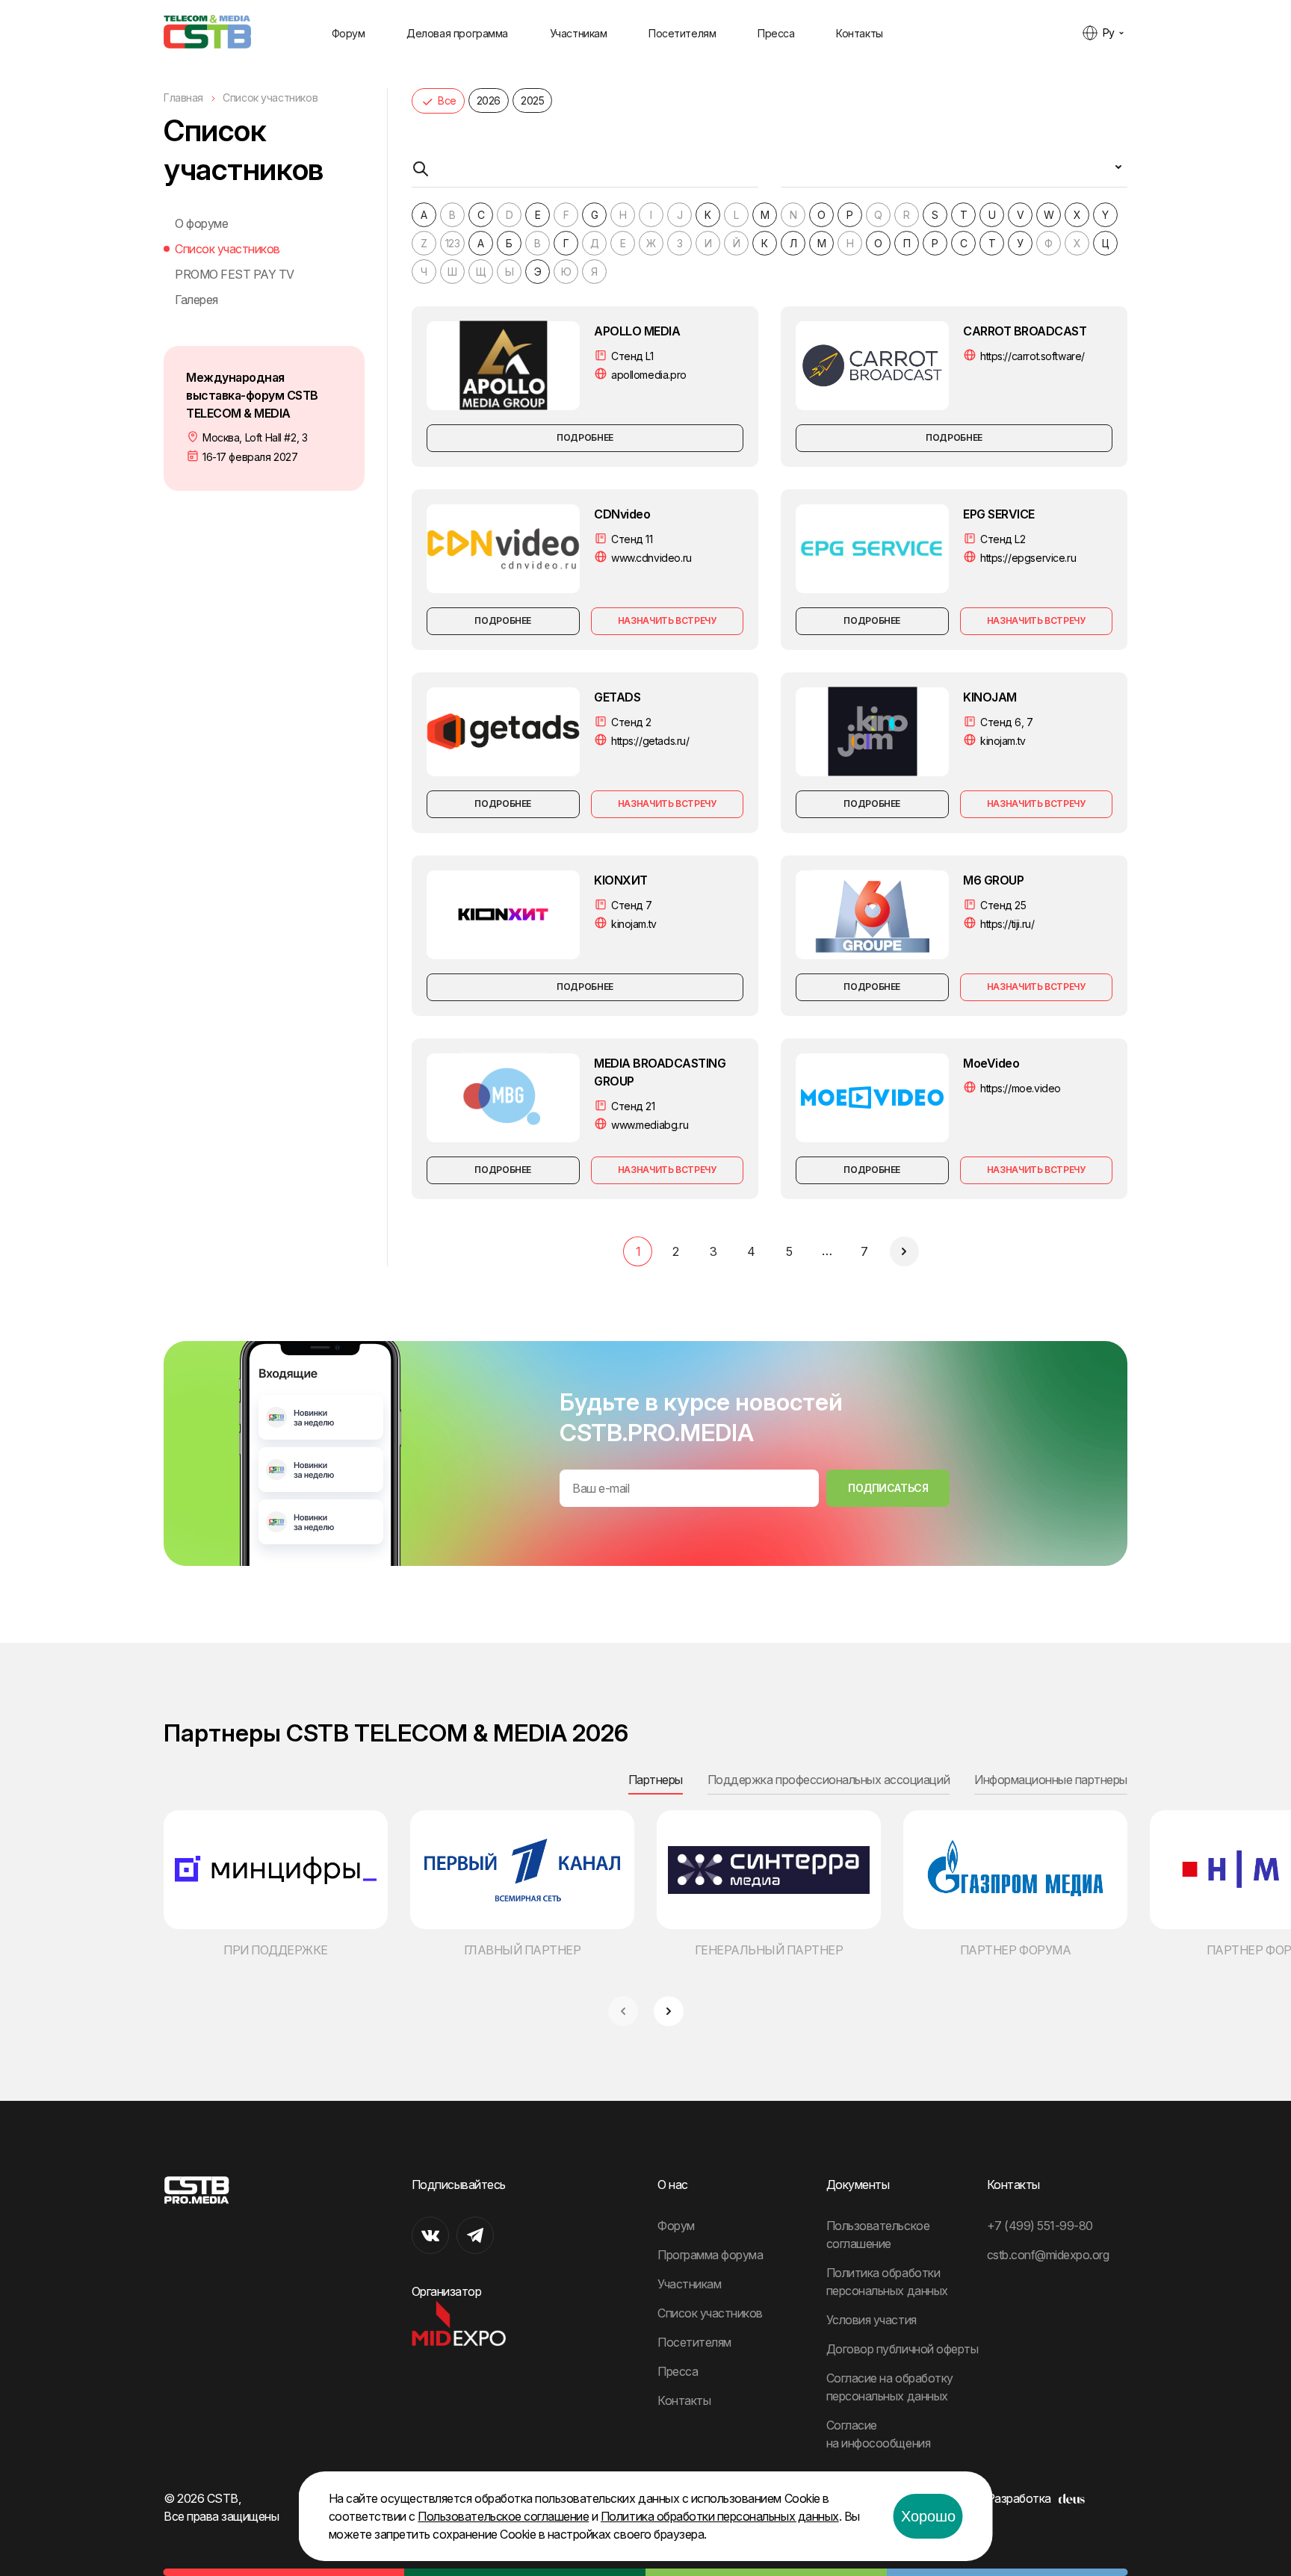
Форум (349, 33)
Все (447, 100)
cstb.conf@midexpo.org (1048, 2255)
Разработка (1019, 2498)
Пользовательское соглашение (503, 2516)
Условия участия (871, 2320)
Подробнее (585, 437)
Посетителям (682, 33)
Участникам (579, 33)
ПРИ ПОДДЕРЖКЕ (276, 1950)
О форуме (201, 223)
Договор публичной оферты (902, 2349)
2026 (489, 100)
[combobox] (954, 173)
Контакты (860, 33)
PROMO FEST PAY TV (235, 274)
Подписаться (888, 1488)
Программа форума (710, 2255)
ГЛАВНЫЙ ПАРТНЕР (523, 1950)
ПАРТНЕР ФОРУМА (1015, 1950)
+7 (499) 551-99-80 (1040, 2226)
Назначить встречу (667, 620)
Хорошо (928, 2516)
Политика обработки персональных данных (720, 2516)
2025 (532, 100)
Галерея (196, 300)
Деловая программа (457, 33)
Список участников (227, 249)
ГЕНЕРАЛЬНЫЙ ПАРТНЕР (769, 1950)
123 (453, 243)
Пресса (776, 33)
